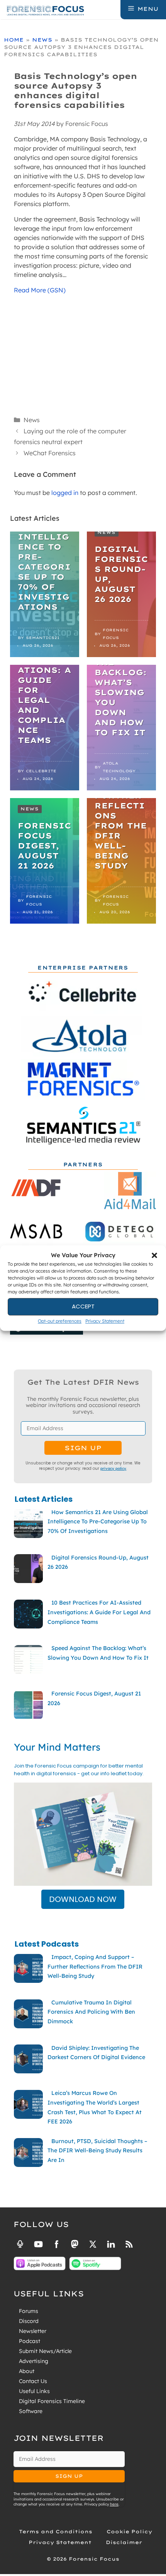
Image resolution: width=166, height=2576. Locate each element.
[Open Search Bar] (114, 9)
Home (14, 40)
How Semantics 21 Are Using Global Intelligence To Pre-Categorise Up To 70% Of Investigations (44, 547)
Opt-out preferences (60, 1321)
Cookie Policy (129, 2532)
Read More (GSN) (40, 290)
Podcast (30, 2341)
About (27, 2371)
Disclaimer (124, 2542)
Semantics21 (43, 638)
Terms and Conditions (56, 2532)
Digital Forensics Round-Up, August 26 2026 (121, 574)
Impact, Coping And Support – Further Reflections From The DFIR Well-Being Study (121, 806)
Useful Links (34, 2391)
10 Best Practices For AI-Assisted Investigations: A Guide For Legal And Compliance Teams (44, 680)
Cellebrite (41, 771)
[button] (154, 1256)
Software (31, 2411)
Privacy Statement (105, 1321)
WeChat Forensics (50, 453)
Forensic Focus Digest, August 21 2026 (44, 846)
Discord (29, 2321)
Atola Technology (119, 767)
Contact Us (33, 2381)
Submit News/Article (45, 2351)
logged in (65, 493)
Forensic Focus (116, 634)
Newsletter (33, 2331)
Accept (83, 1306)
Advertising (34, 2361)
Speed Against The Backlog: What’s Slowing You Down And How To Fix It (121, 687)
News (42, 40)
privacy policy (113, 1468)
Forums (29, 2311)
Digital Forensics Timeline (52, 2401)
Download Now (83, 1899)
